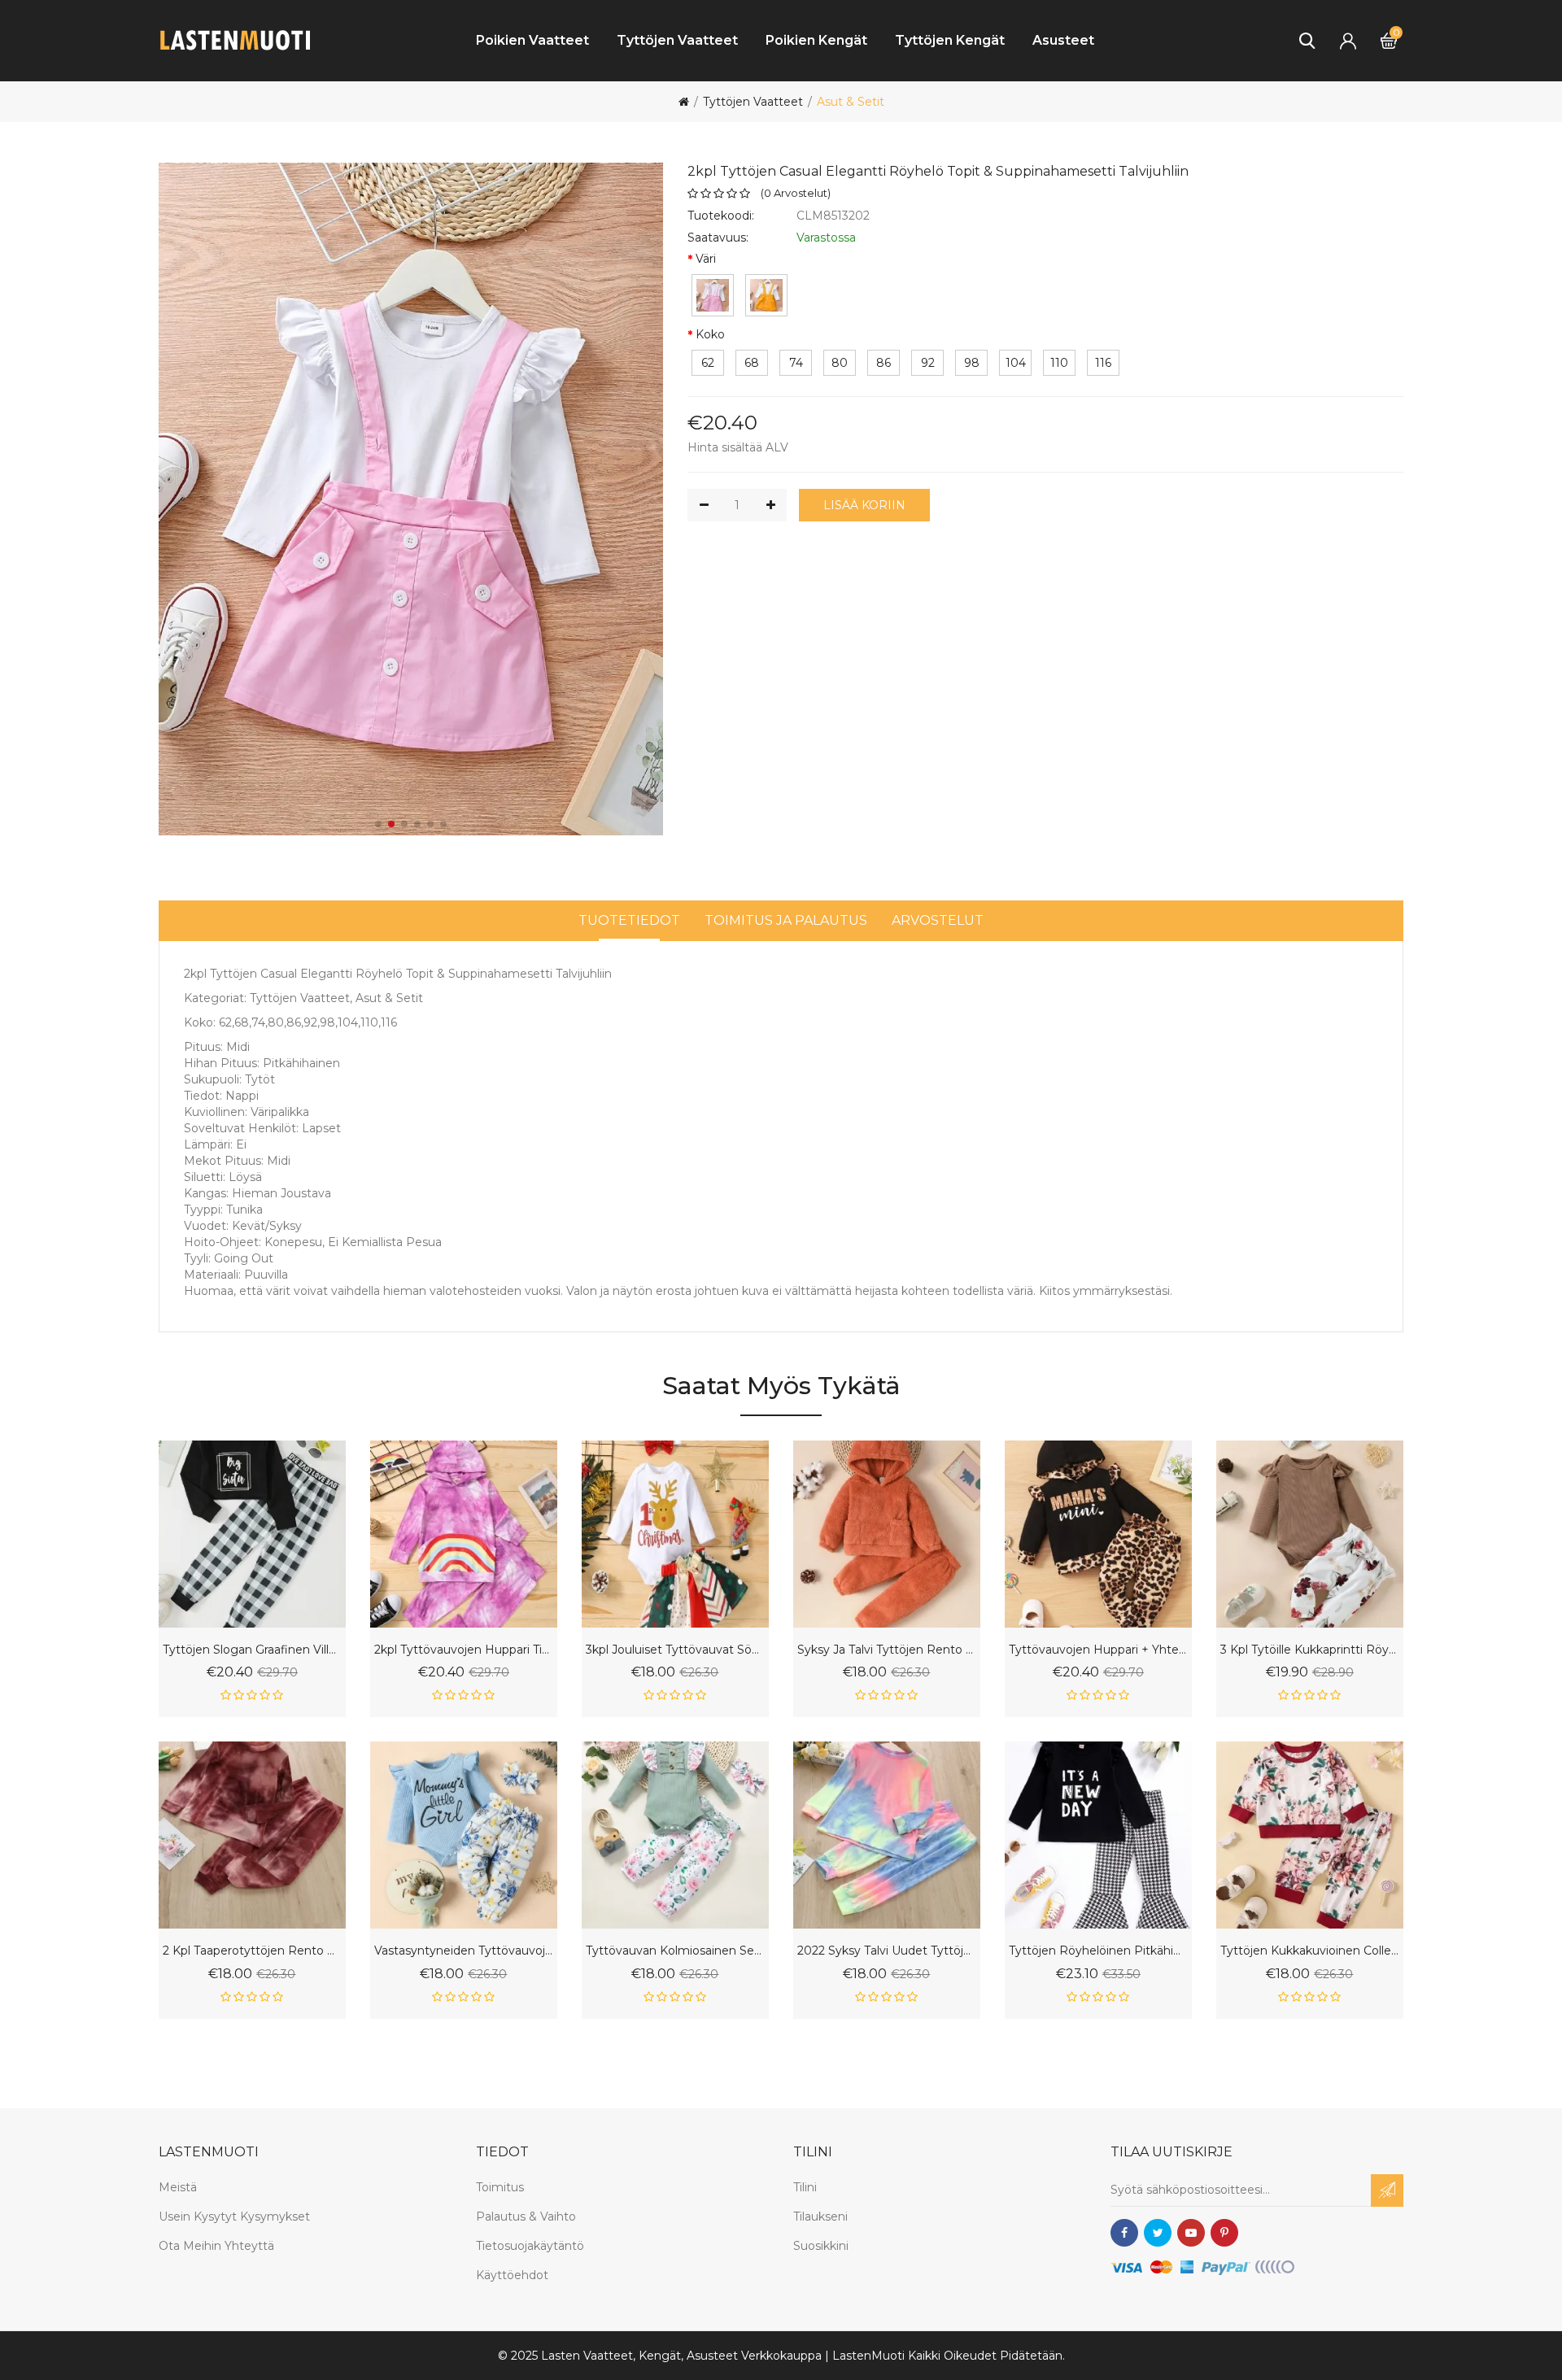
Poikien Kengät (816, 40)
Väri (706, 259)
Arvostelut (938, 920)
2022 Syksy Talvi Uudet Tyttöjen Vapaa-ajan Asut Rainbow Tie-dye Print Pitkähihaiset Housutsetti (887, 1951)
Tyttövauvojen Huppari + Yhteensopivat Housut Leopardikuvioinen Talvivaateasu (1098, 1650)
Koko (710, 334)
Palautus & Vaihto (526, 2217)
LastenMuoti (868, 2356)
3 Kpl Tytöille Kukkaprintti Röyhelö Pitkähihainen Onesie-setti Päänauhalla (1310, 1650)
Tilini (805, 2187)
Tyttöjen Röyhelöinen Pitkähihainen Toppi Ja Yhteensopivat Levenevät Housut (1098, 1951)
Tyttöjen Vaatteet (677, 40)
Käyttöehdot (512, 2275)
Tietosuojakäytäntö (530, 2246)
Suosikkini (821, 2246)
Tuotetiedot (629, 920)
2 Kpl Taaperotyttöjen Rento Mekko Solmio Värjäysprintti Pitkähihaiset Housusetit (252, 1951)
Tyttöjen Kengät (950, 40)
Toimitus (500, 2187)
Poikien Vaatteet (532, 40)
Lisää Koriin (864, 505)
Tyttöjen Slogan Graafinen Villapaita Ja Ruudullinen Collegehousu (252, 1650)
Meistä (178, 2187)
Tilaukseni (820, 2217)
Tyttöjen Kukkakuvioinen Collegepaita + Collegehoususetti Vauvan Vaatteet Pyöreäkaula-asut (1310, 1951)
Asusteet (1063, 40)
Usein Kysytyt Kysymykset (234, 2217)
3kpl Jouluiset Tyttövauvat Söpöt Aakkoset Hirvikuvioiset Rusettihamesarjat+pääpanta (675, 1650)
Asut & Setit (851, 102)
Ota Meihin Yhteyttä (216, 2246)
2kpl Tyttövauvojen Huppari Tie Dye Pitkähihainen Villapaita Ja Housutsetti (464, 1650)
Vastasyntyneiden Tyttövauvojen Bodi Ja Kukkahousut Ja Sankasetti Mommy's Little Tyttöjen (464, 1951)
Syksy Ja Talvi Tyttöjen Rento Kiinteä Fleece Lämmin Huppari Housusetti (887, 1650)
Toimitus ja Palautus (786, 920)
